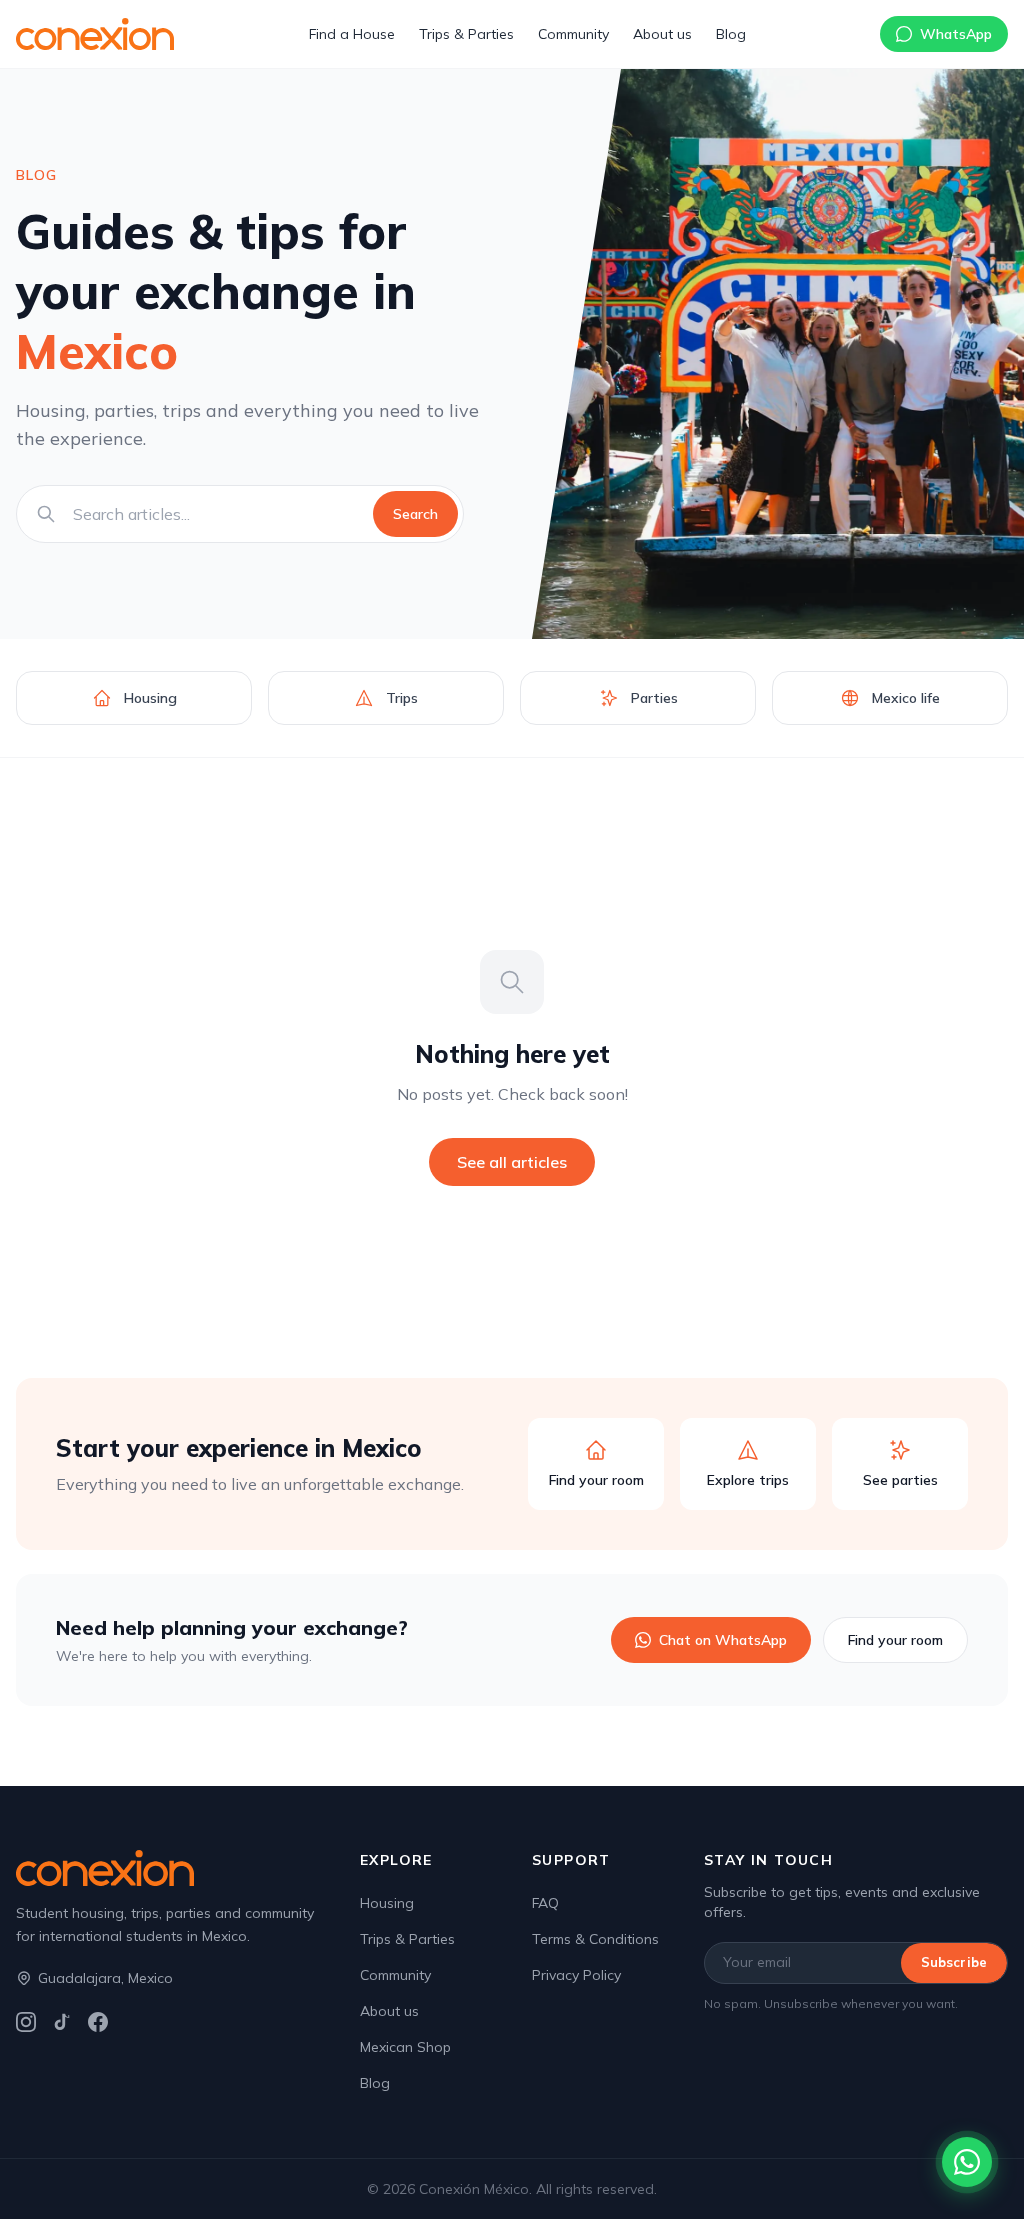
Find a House (352, 34)
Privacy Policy (576, 1975)
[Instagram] (26, 2022)
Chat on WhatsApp (723, 1640)
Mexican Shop (405, 2047)
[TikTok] (62, 2022)
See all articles (512, 1162)
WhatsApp (956, 34)
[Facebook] (98, 2022)
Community (573, 34)
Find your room (895, 1640)
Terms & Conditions (595, 1939)
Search (415, 514)
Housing (387, 1903)
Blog (731, 34)
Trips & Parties (466, 34)
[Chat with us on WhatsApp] (967, 2162)
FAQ (545, 1903)
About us (662, 34)
